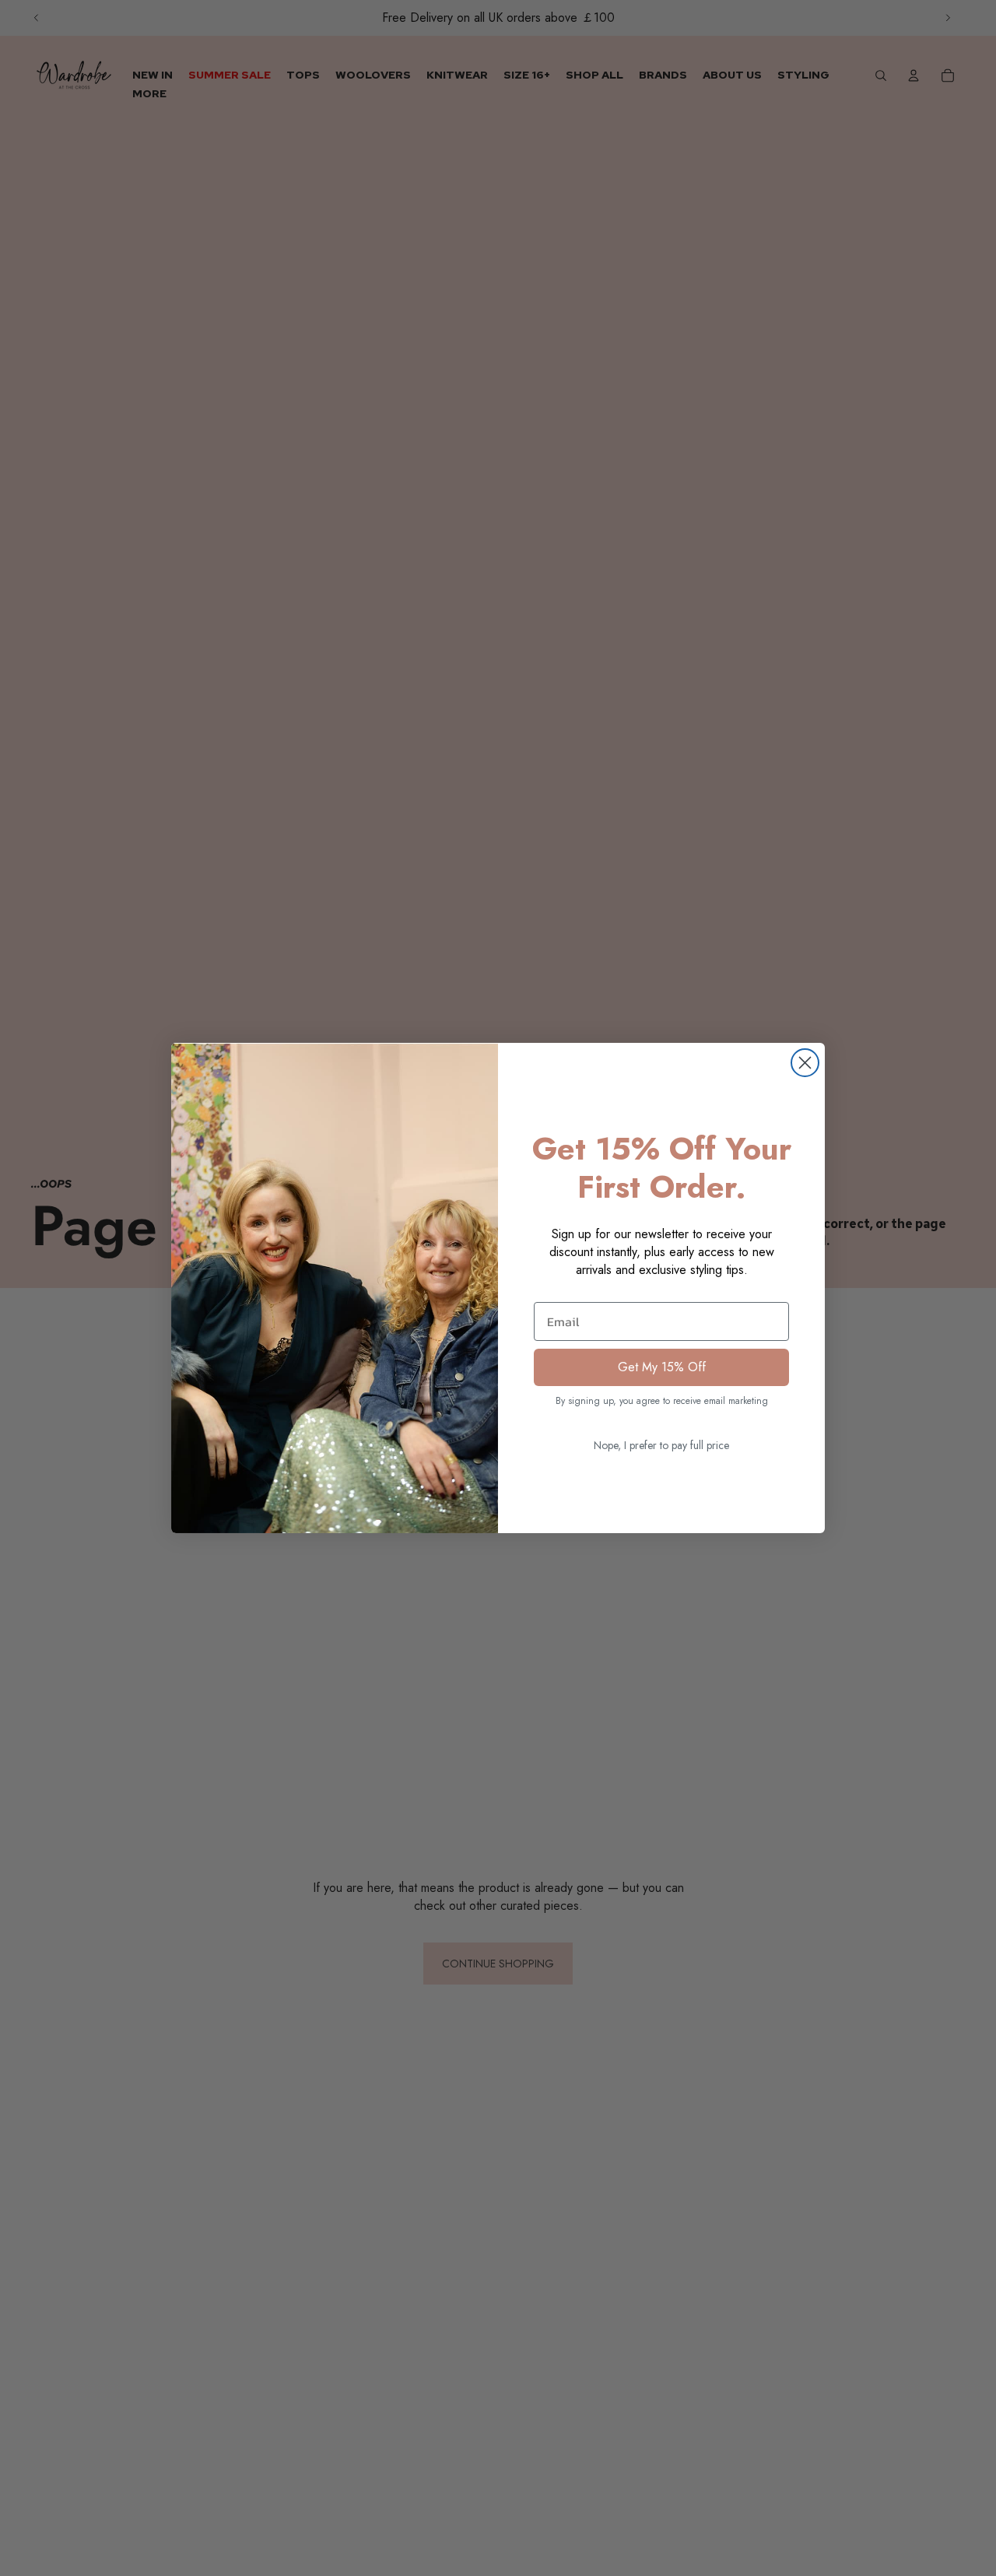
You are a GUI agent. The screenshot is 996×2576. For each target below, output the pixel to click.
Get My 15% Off (662, 1367)
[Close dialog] (805, 1063)
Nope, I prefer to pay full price (661, 1445)
